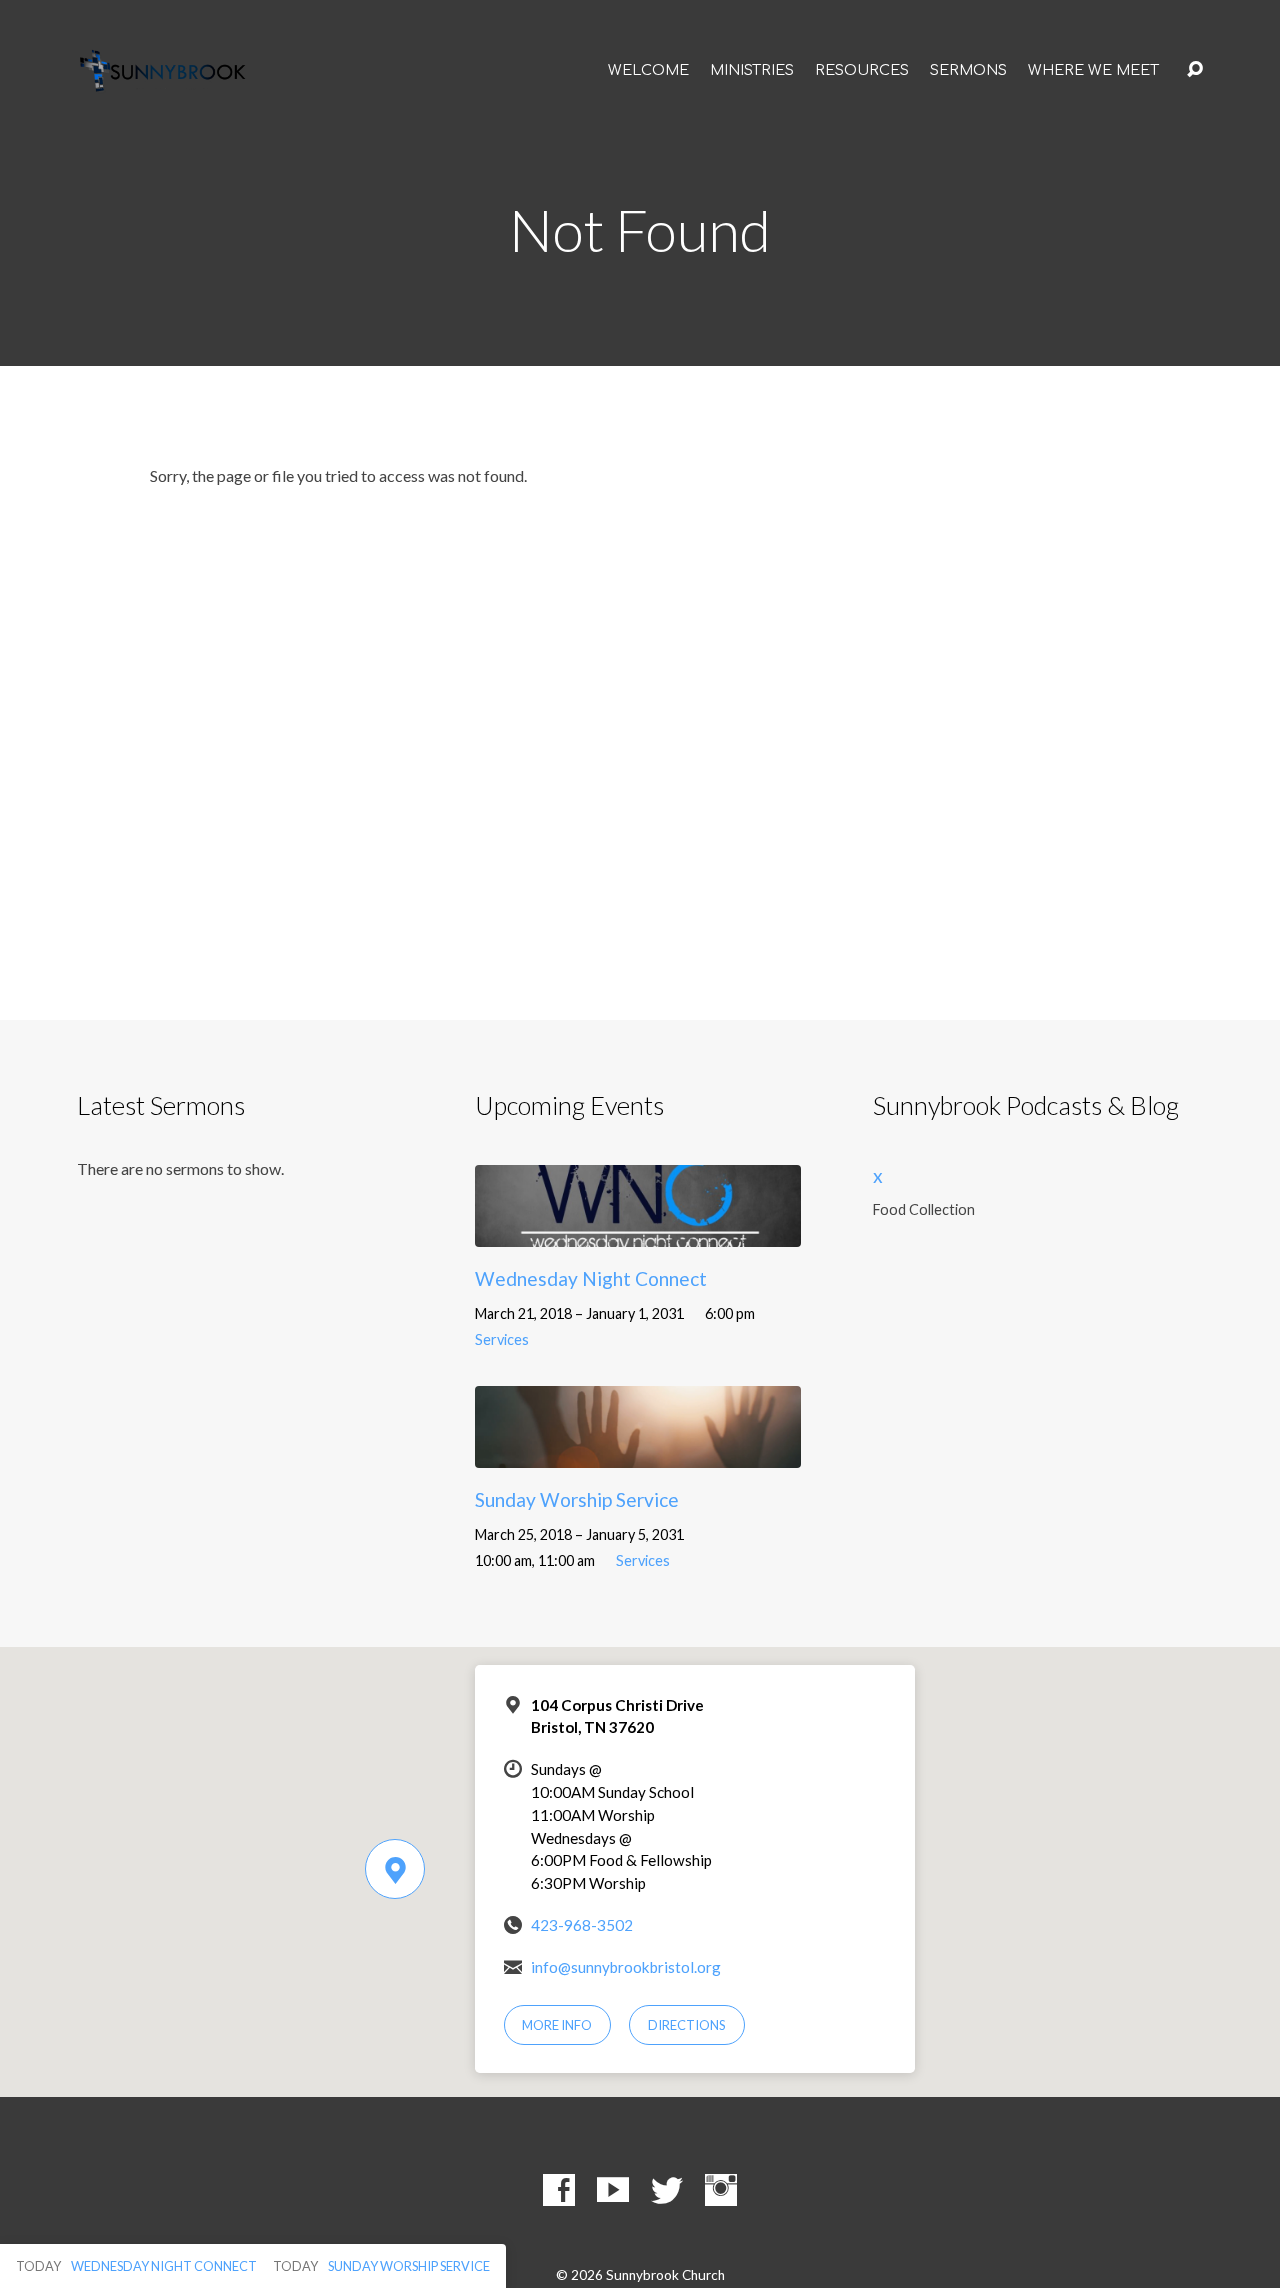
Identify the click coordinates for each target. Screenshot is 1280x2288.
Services (502, 1339)
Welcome (648, 70)
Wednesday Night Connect (591, 1278)
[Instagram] (721, 2190)
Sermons (968, 70)
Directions (687, 2025)
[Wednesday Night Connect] (638, 1231)
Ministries (752, 70)
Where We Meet (1093, 70)
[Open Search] (1195, 70)
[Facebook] (559, 2190)
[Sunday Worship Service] (638, 1452)
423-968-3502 (582, 1925)
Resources (862, 70)
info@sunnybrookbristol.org (626, 1967)
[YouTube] (613, 2190)
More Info (557, 2025)
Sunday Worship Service (577, 1499)
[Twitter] (667, 2190)
